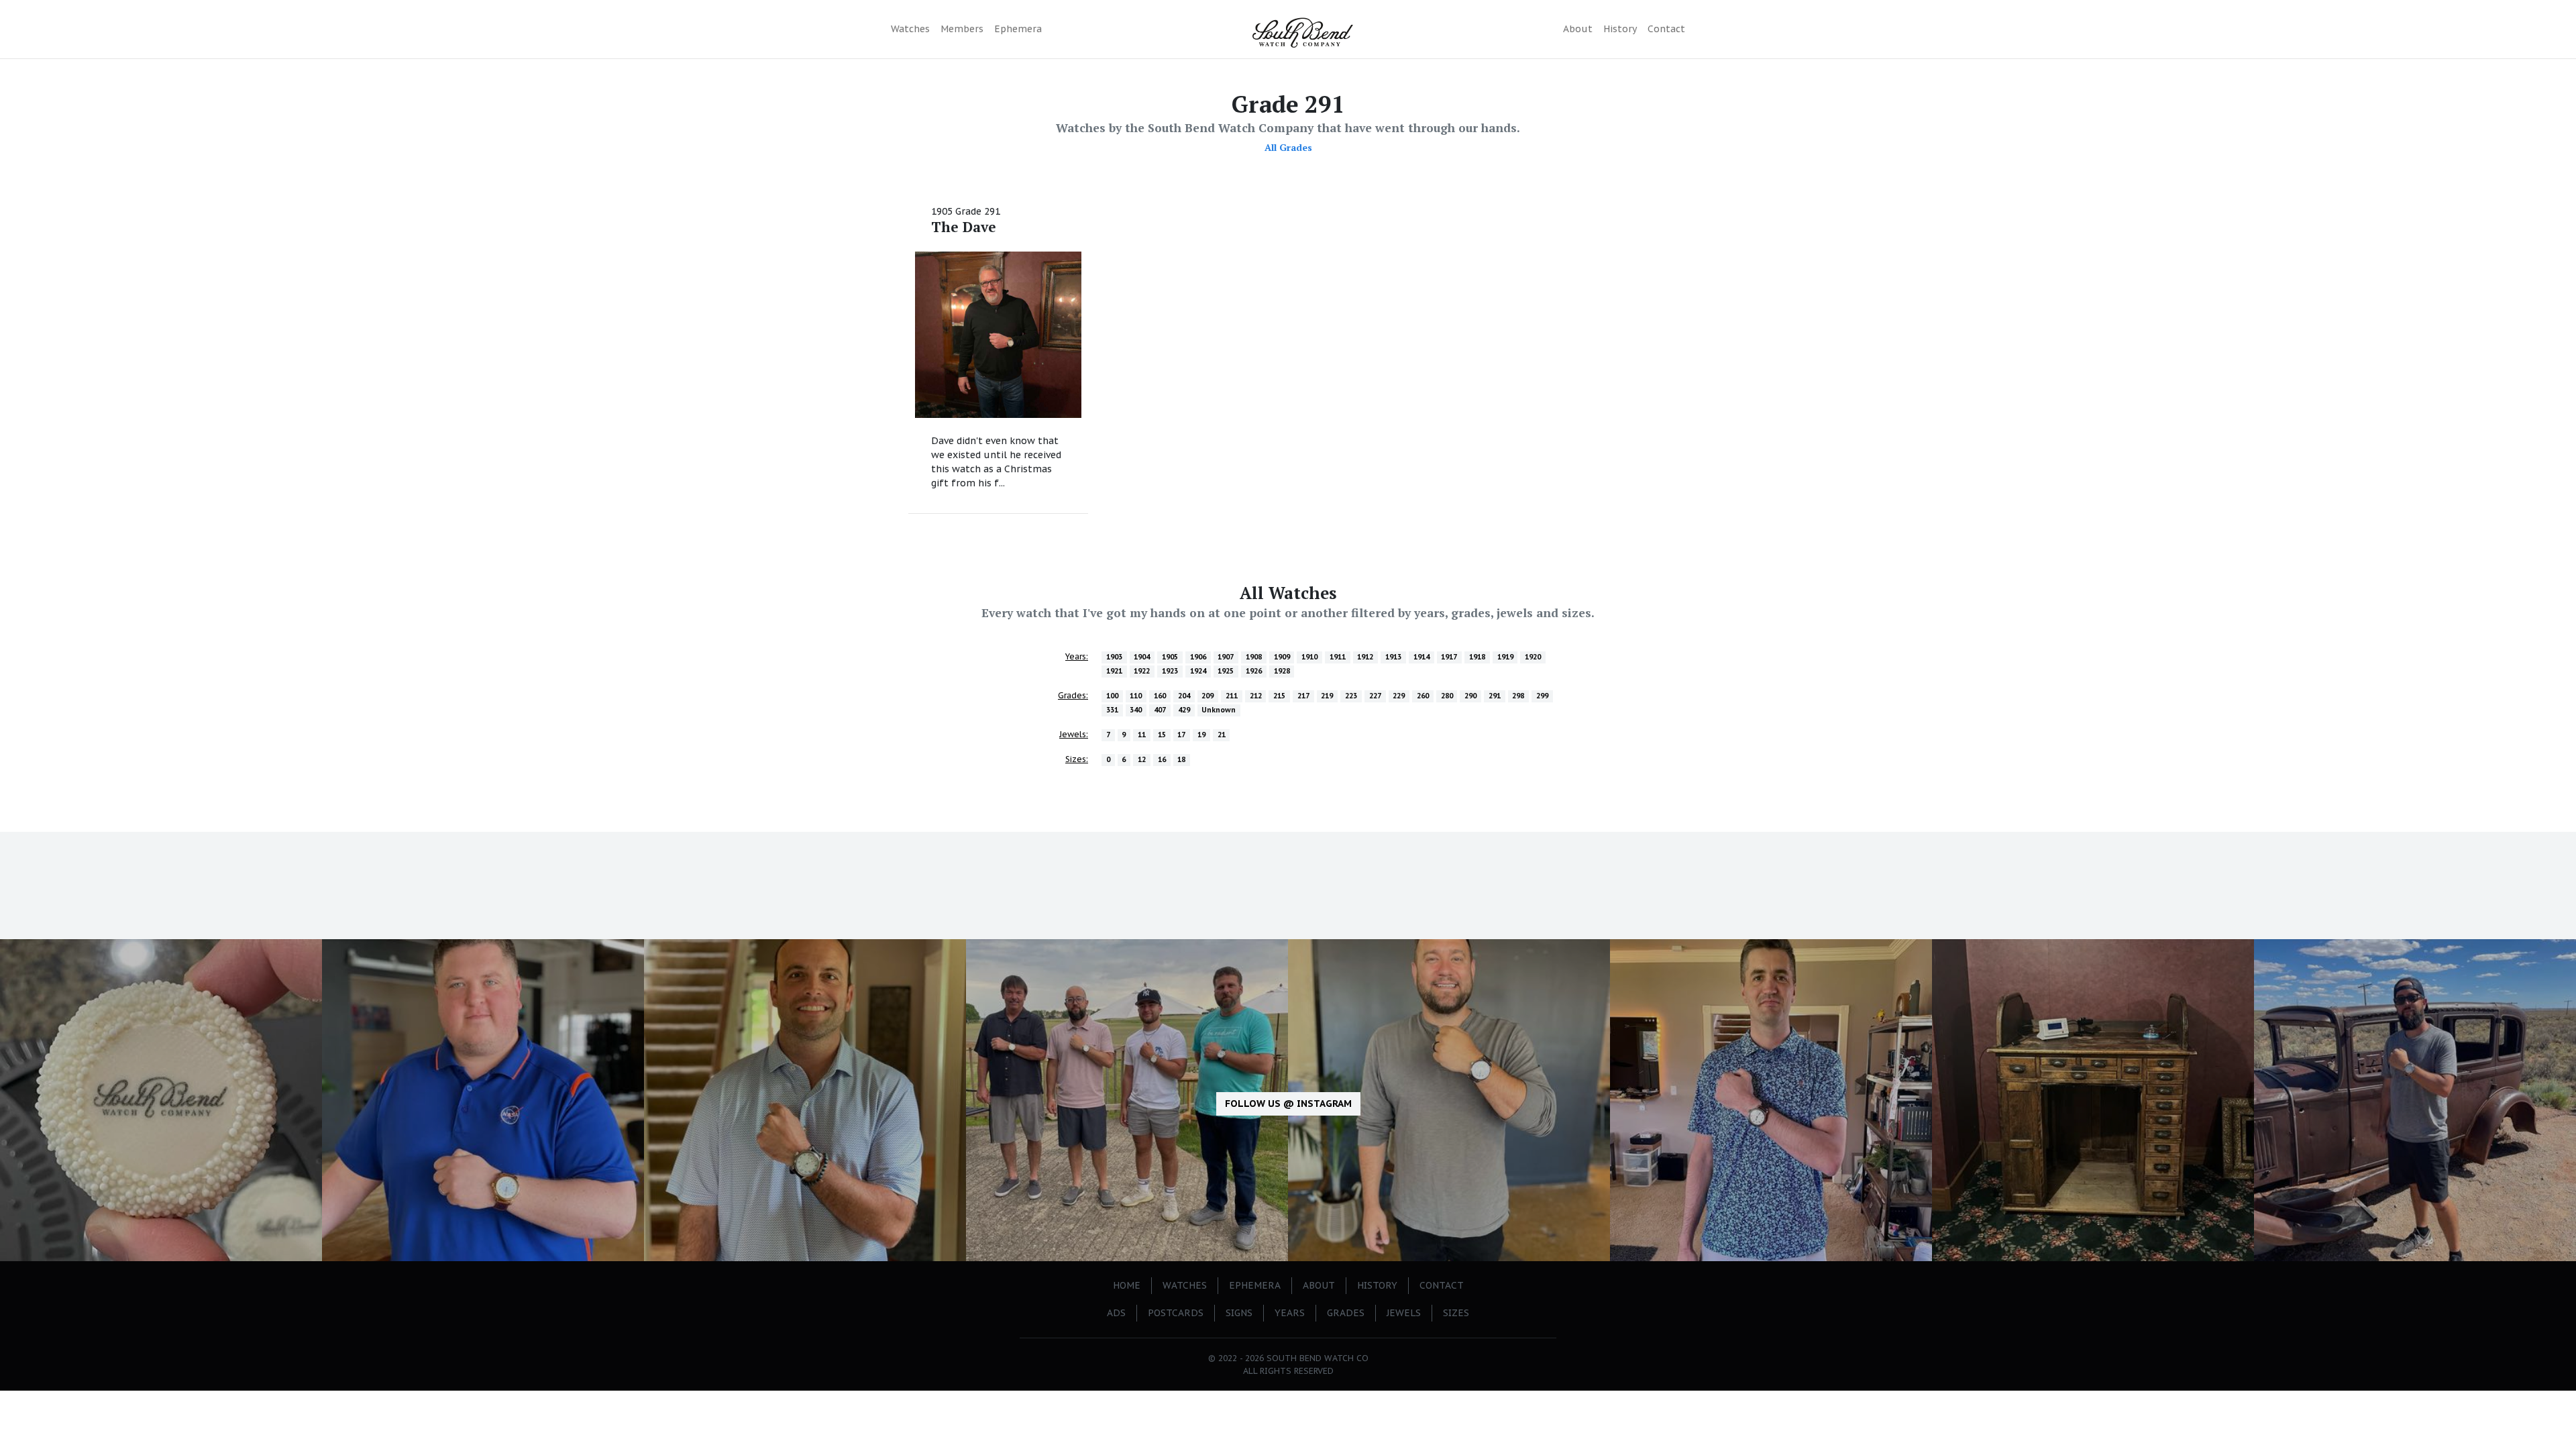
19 (1201, 735)
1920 (1533, 657)
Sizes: (1077, 759)
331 (1112, 710)
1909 (1282, 657)
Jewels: (1074, 734)
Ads (1116, 1313)
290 (1470, 696)
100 (1112, 696)
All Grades (1288, 147)
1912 (1365, 657)
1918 (1477, 657)
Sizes (1456, 1313)
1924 (1198, 671)
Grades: (1073, 695)
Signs (1239, 1313)
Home (1127, 1285)
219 (1327, 696)
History (1620, 29)
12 (1142, 759)
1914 (1421, 657)
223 (1351, 696)
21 (1222, 735)
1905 (1170, 657)
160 (1160, 696)
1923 (1170, 671)
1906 (1198, 657)
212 (1256, 696)
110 (1136, 696)
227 (1375, 696)
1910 (1309, 657)
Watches (910, 29)
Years (1290, 1313)
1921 (1114, 671)
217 (1303, 696)
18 (1181, 759)
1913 (1393, 657)
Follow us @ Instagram (1288, 1104)
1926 (1254, 671)
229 (1399, 696)
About (1578, 29)
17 (1181, 735)
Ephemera (1018, 29)
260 (1423, 696)
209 (1207, 696)
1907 (1226, 657)
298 (1518, 696)
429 (1184, 710)
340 (1136, 710)
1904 (1142, 657)
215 (1279, 696)
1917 (1449, 657)
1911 (1338, 657)
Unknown (1219, 710)
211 (1232, 696)
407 (1160, 710)
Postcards (1176, 1313)
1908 (1254, 657)
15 (1162, 735)
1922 (1142, 671)
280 (1447, 696)
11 (1142, 735)
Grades (1346, 1313)
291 (1495, 696)
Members (962, 29)
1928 (1282, 671)
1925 (1226, 671)
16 (1162, 759)
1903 (1114, 657)
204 (1184, 696)
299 (1542, 696)
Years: (1077, 656)
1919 (1505, 657)
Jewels (1404, 1313)
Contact (1666, 29)
